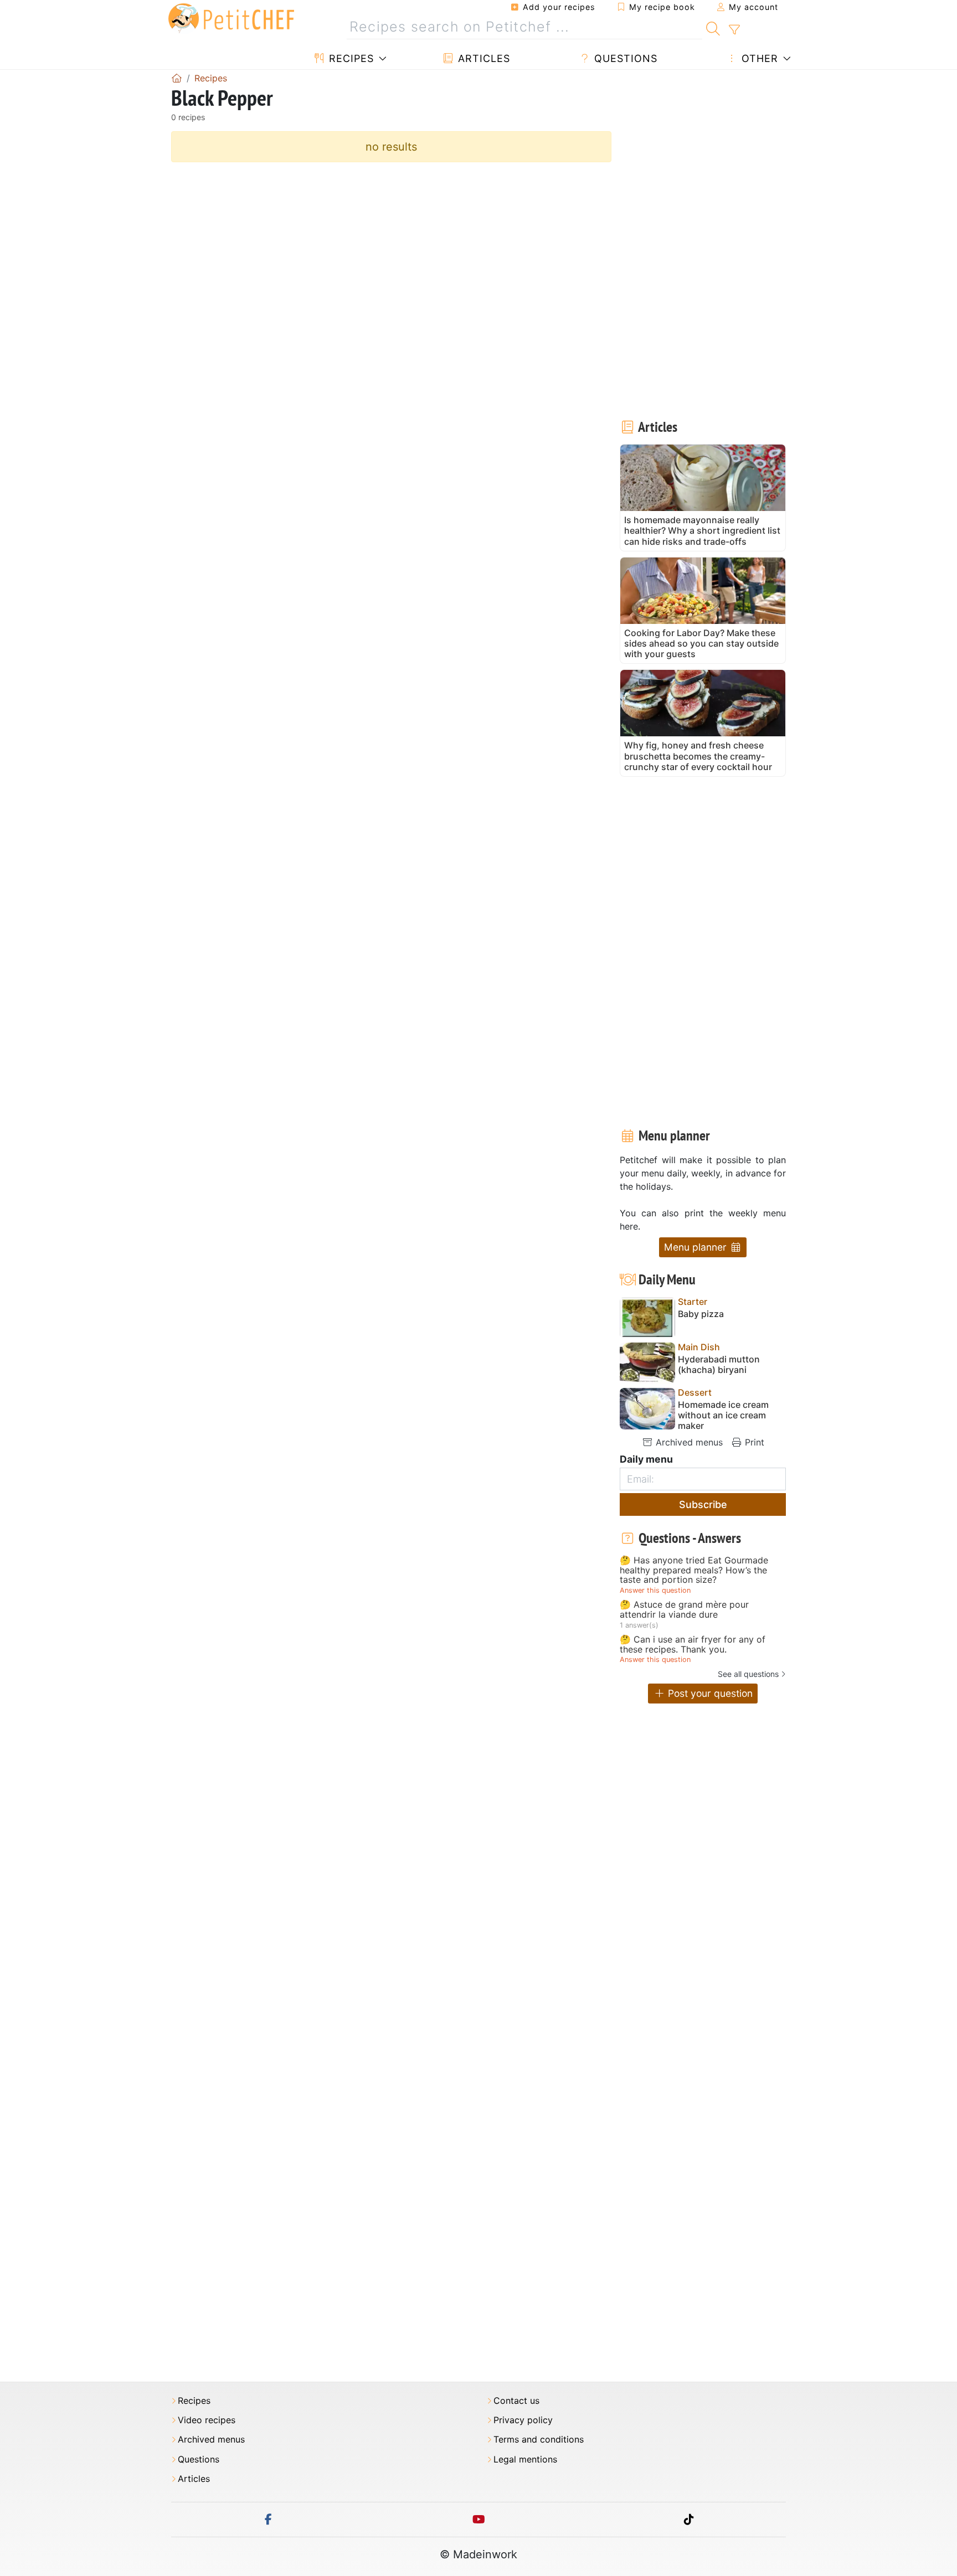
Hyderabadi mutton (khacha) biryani (719, 1365)
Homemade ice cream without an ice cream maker (723, 1415)
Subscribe (703, 1504)
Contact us (516, 2401)
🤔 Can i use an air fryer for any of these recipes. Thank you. (693, 1645)
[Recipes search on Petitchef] (713, 27)
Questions (624, 58)
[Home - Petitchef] (177, 78)
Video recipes (207, 2420)
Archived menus (688, 1442)
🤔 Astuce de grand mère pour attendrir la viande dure (684, 1610)
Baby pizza (701, 1314)
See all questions (748, 1674)
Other (758, 58)
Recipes (350, 58)
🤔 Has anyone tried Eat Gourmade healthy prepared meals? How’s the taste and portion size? (694, 1570)
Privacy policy (523, 2420)
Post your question (709, 1693)
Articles (482, 58)
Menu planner (697, 1247)
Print (753, 1442)
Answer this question (655, 1590)
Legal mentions (525, 2459)
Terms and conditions (539, 2440)
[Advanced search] (734, 30)
